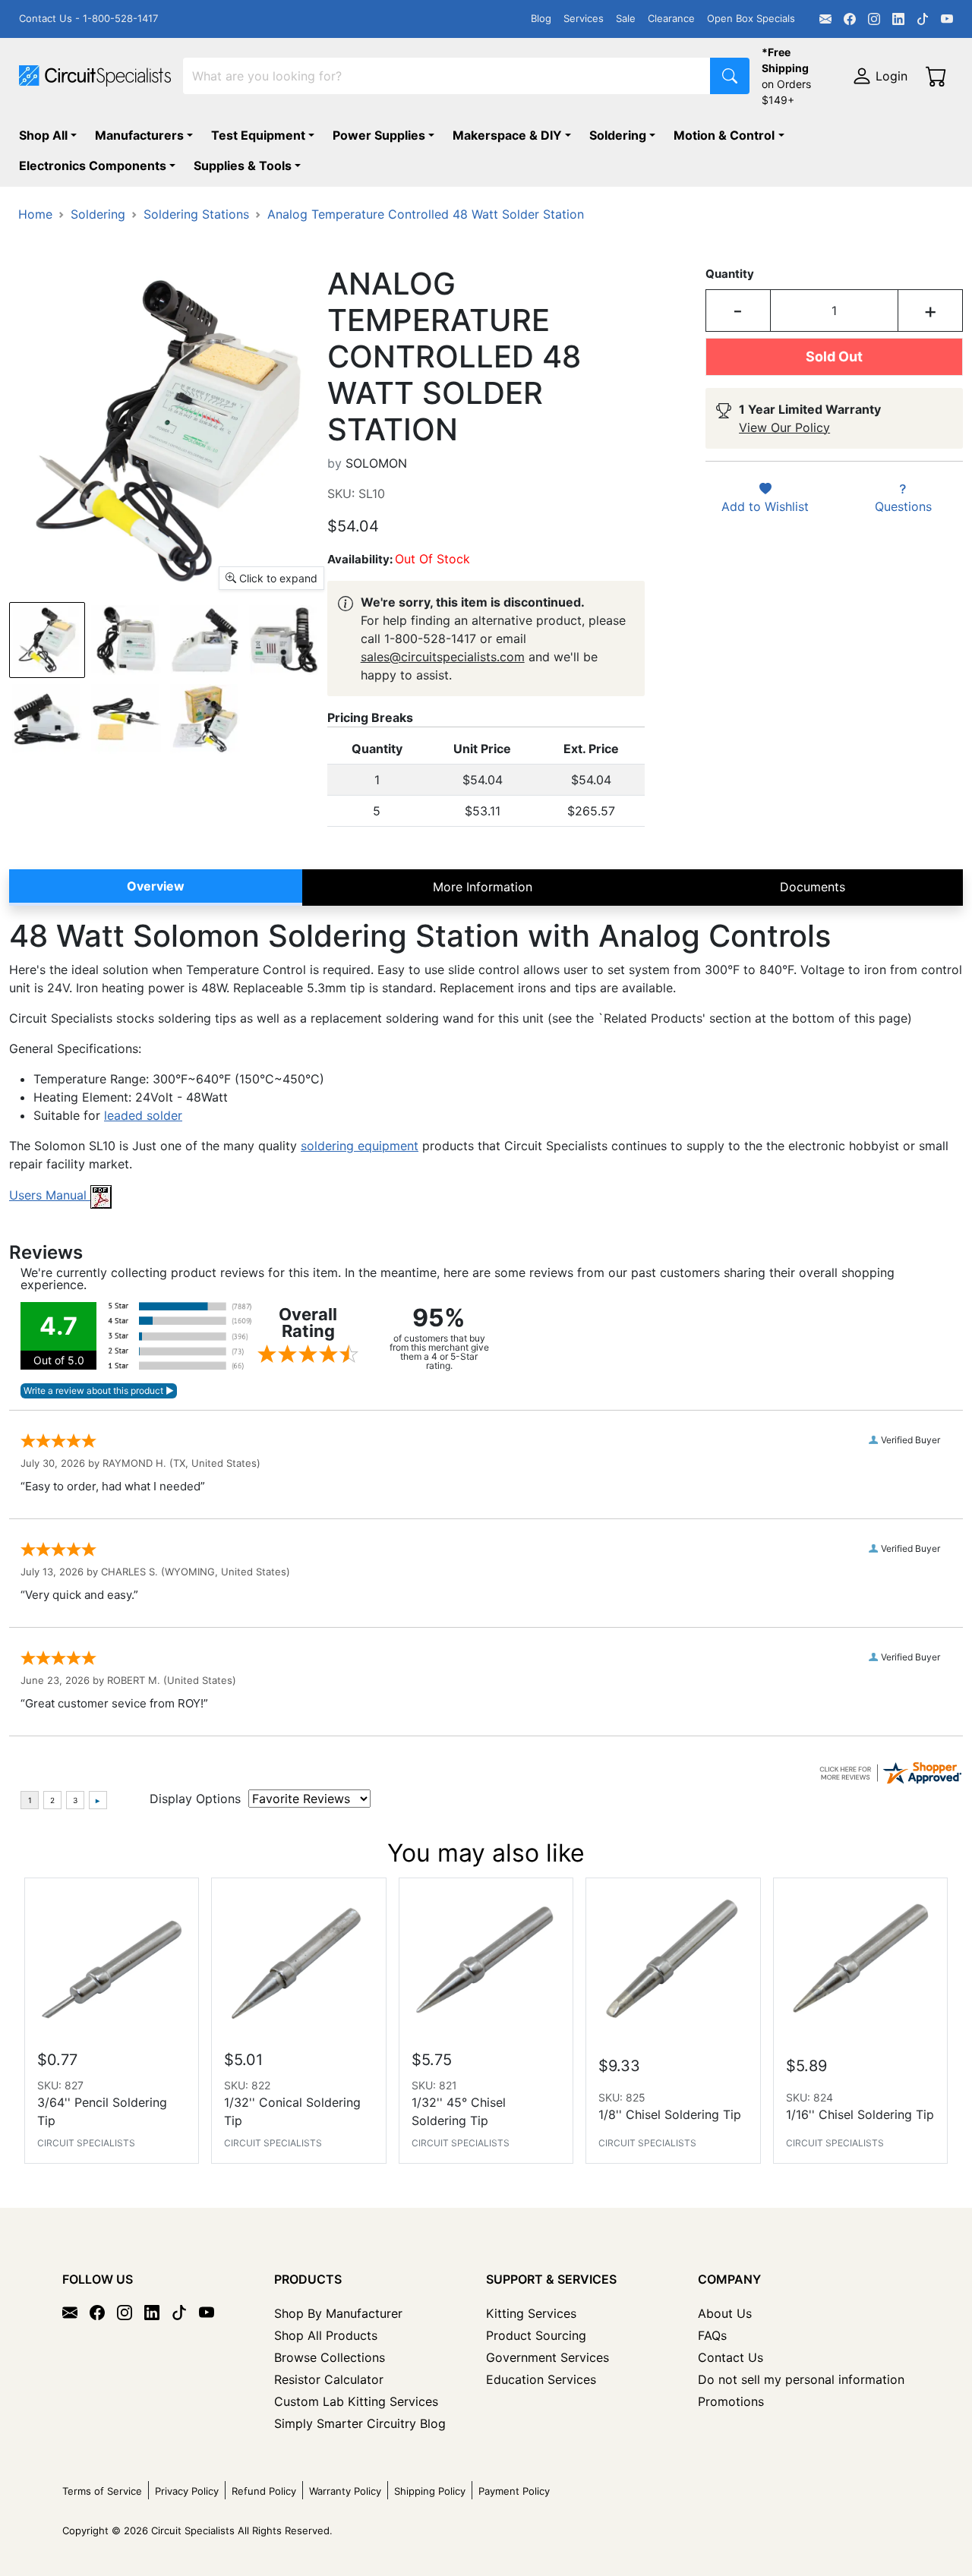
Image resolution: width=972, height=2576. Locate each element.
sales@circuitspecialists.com (443, 657)
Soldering (618, 135)
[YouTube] (947, 19)
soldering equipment (360, 1146)
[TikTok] (923, 19)
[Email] (825, 19)
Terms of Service (102, 2491)
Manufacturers (139, 135)
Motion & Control (724, 135)
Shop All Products (326, 2335)
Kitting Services (531, 2313)
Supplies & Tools (243, 166)
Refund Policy (264, 2491)
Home (35, 214)
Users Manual (50, 1195)
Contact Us (731, 2357)
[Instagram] (874, 19)
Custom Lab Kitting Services (356, 2401)
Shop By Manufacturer (338, 2313)
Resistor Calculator (329, 2379)
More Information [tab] (483, 887)
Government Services (548, 2357)
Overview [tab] (156, 886)
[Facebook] (850, 19)
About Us (725, 2313)
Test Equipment (258, 135)
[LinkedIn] (898, 19)
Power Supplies (379, 135)
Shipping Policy (430, 2491)
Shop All (43, 135)
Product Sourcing (536, 2335)
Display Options (195, 1799)
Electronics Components (93, 166)
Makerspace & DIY (507, 135)
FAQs (712, 2335)
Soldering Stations (196, 214)
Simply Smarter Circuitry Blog (360, 2423)
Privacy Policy (187, 2491)
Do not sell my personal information (801, 2379)
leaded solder (143, 1115)
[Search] (730, 76)
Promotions (731, 2401)
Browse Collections (330, 2357)
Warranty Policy (345, 2491)
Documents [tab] (813, 887)
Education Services (541, 2379)
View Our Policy (784, 427)
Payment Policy (514, 2491)
